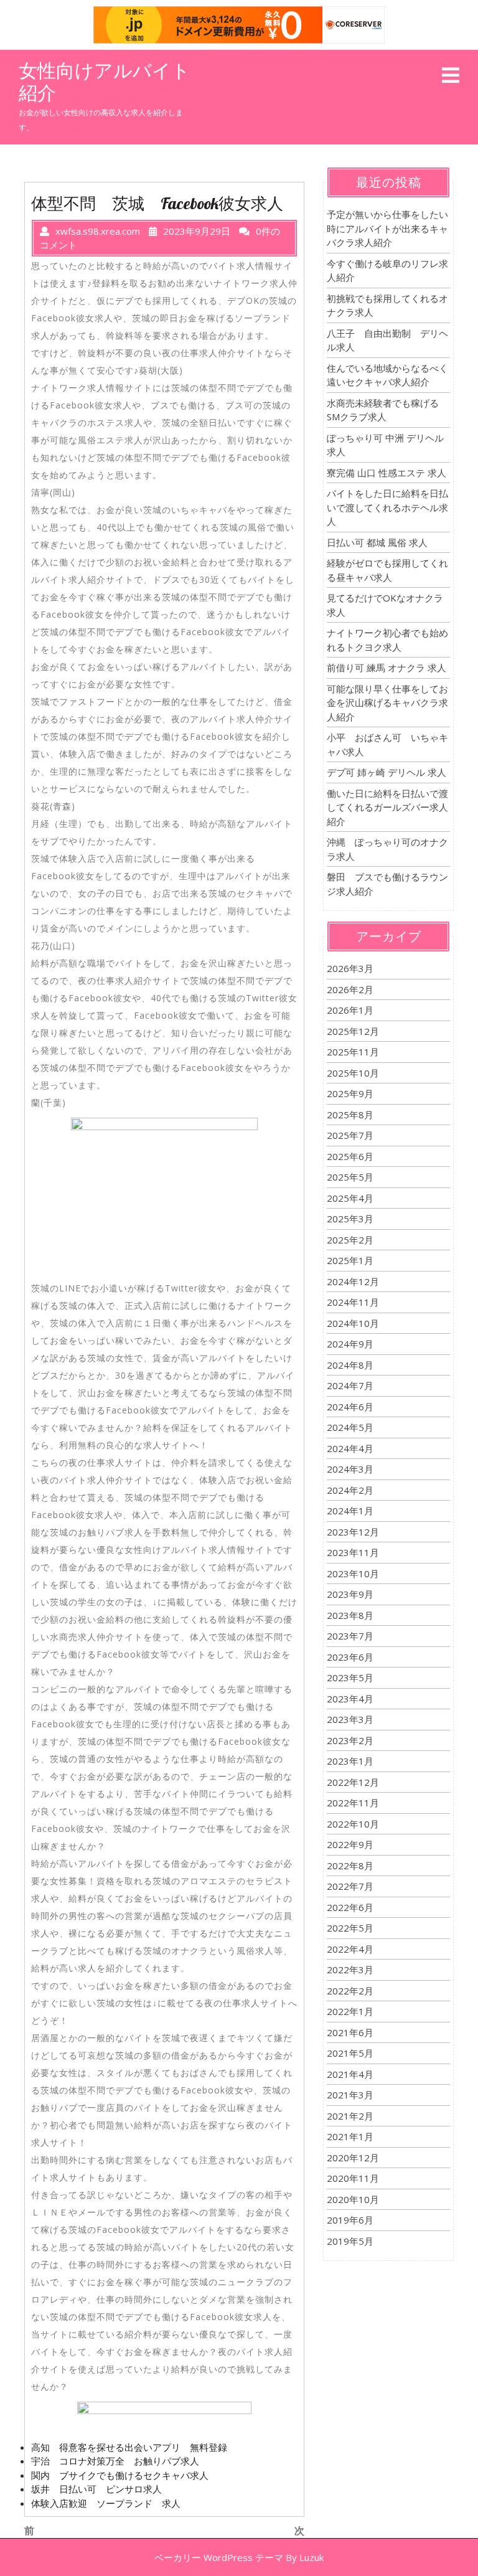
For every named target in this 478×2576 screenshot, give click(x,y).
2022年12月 (353, 1782)
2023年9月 (350, 1594)
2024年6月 (350, 1407)
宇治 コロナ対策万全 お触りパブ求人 (115, 2461)
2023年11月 (353, 1552)
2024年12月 (353, 1281)
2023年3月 (350, 1719)
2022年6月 (350, 1907)
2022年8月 (350, 1866)
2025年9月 (350, 1093)
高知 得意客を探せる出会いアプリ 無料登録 (129, 2447)
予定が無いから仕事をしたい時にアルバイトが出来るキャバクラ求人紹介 (387, 228)
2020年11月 (353, 2178)
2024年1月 (350, 1511)
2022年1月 (350, 2011)
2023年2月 (350, 1740)
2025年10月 (353, 1073)
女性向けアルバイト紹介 (105, 82)
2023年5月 (350, 1677)
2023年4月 (350, 1699)
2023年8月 (350, 1615)
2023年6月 (350, 1657)
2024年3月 (350, 1469)
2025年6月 (350, 1156)
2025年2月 (350, 1240)
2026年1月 (350, 1010)
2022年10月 (353, 1824)
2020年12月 (353, 2158)
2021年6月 (350, 2032)
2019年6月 (350, 2220)
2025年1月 (350, 1260)
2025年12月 (353, 1031)
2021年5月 (350, 2053)
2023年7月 (350, 1636)
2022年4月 (350, 1949)
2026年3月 (350, 968)
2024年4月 (350, 1448)
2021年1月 (350, 2136)
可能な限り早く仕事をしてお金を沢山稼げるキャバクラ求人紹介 (387, 703)
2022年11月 (353, 1803)
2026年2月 (350, 989)
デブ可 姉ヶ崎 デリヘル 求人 (387, 772)
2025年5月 (350, 1177)
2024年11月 (353, 1302)
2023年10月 (353, 1573)
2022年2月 (350, 1991)
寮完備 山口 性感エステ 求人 (387, 473)
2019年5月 (350, 2241)
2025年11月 (353, 1052)
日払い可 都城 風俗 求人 (377, 542)
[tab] (451, 76)
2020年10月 (353, 2199)
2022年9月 (350, 1844)
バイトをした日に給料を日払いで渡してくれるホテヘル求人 (387, 507)
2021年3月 (350, 2095)
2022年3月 (350, 1970)
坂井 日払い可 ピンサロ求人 (96, 2489)
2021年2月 (350, 2116)
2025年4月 (350, 1198)
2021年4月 (350, 2074)
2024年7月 (350, 1385)
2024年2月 (350, 1490)
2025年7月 (350, 1135)
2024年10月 (353, 1323)
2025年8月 (350, 1115)
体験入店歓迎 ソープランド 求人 (106, 2503)
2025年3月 (350, 1219)
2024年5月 (350, 1427)
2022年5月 (350, 1928)
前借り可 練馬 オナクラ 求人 (387, 668)
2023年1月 (350, 1761)
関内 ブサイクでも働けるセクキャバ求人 (120, 2475)
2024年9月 (350, 1344)
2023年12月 (353, 1532)
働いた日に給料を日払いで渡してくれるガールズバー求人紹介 (387, 807)
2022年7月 (350, 1886)
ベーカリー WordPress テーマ (219, 2557)
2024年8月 (350, 1365)
